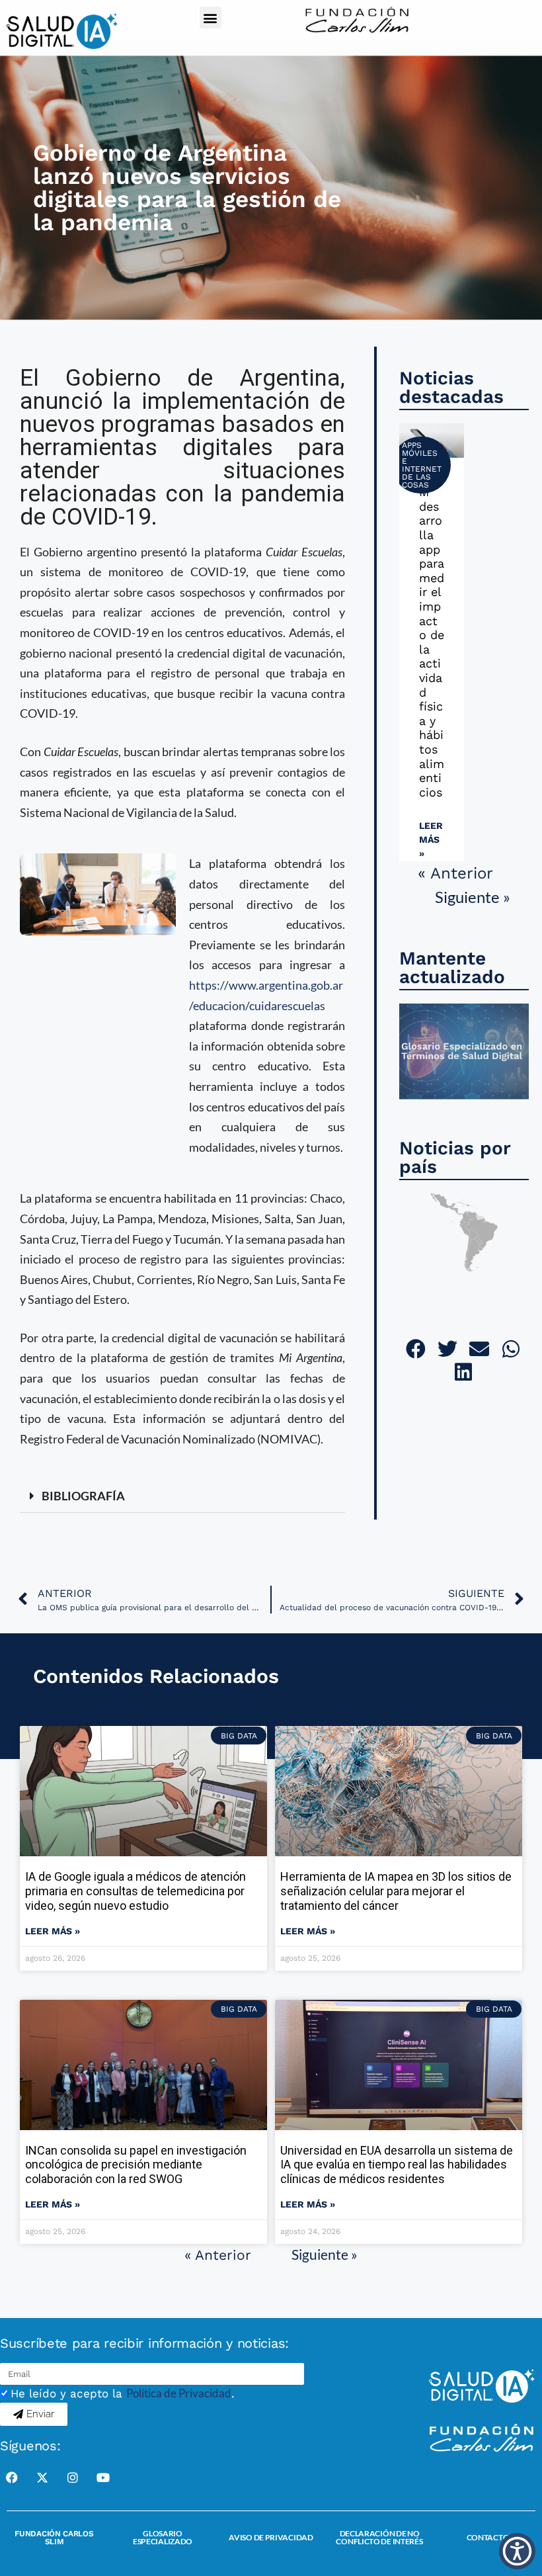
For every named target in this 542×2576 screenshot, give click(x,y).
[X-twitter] (42, 2477)
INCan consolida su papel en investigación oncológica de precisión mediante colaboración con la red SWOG (136, 2165)
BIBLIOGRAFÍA (83, 1496)
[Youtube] (103, 2477)
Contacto (488, 2537)
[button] (211, 18)
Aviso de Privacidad (271, 2537)
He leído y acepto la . (123, 2393)
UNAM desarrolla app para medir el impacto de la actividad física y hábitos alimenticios (432, 635)
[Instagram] (73, 2477)
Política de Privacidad (179, 2393)
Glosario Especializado (163, 2537)
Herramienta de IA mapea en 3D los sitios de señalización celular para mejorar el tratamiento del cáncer (396, 1891)
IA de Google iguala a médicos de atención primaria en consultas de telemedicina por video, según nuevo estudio (135, 1891)
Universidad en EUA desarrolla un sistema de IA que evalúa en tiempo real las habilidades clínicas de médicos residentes (397, 2165)
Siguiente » (473, 897)
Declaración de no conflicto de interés (379, 2537)
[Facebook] (12, 2477)
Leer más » (431, 839)
